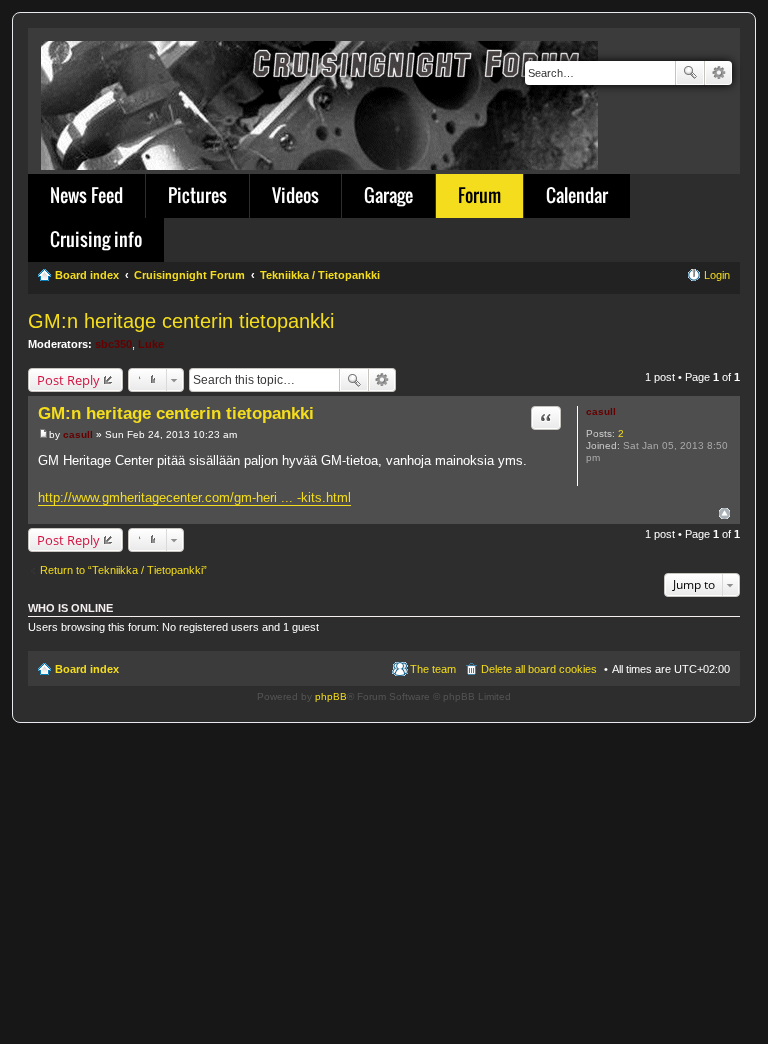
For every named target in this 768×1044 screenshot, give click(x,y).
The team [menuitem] (433, 669)
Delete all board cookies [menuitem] (539, 669)
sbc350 (113, 344)
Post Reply (68, 380)
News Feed (86, 195)
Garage (388, 195)
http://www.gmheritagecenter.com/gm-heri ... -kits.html (194, 497)
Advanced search (718, 73)
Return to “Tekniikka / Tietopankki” (123, 570)
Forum (479, 195)
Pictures (197, 195)
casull (601, 411)
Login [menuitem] (717, 275)
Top (724, 513)
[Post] (43, 434)
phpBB (331, 696)
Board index (87, 669)
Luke (151, 344)
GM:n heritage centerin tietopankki (181, 321)
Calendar (577, 195)
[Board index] (321, 101)
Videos (295, 195)
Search (690, 73)
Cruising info (96, 239)
